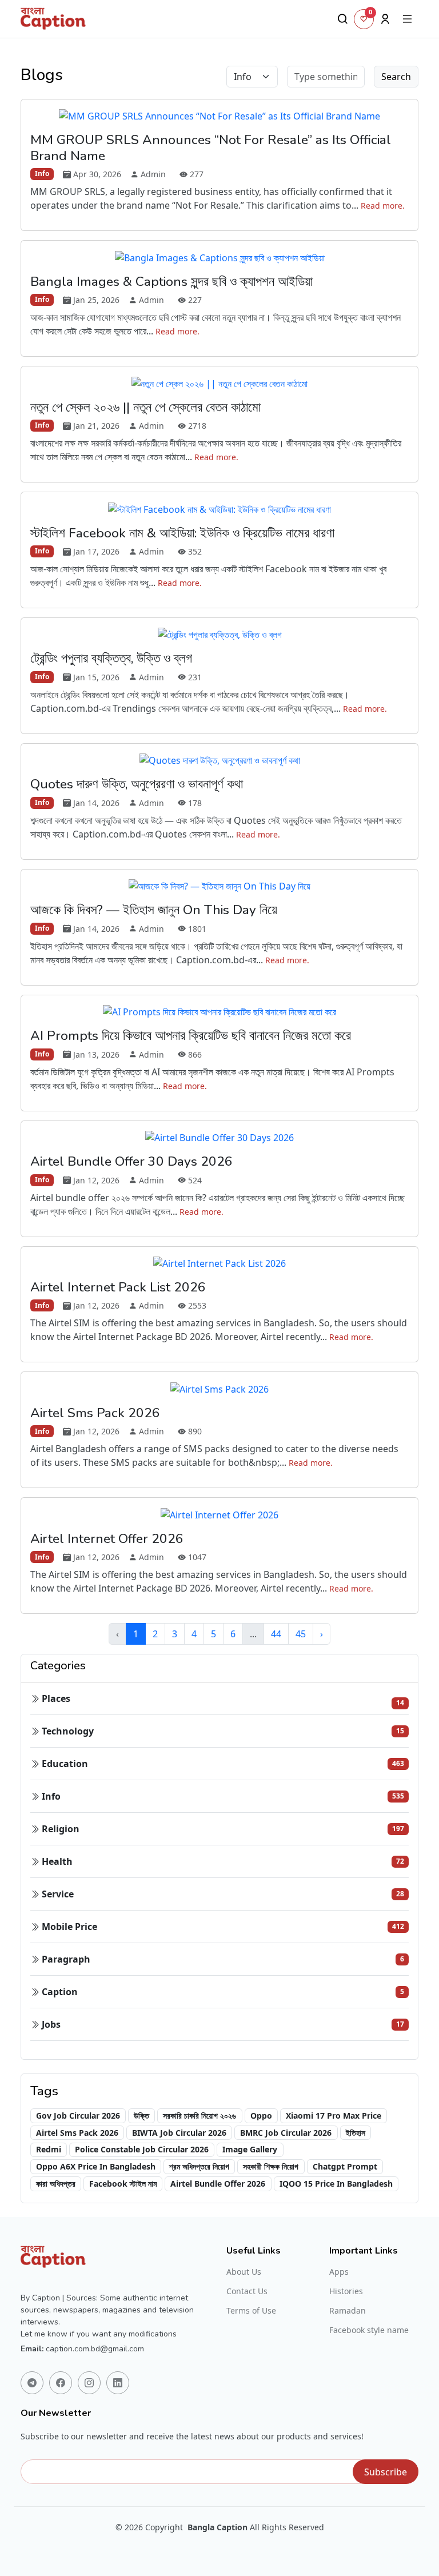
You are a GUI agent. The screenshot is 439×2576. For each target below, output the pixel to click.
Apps (339, 2272)
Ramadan (348, 2311)
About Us (244, 2272)
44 (276, 1634)
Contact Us (247, 2291)
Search (396, 77)
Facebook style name (369, 2330)
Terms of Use (251, 2311)
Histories (346, 2291)
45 (301, 1634)
